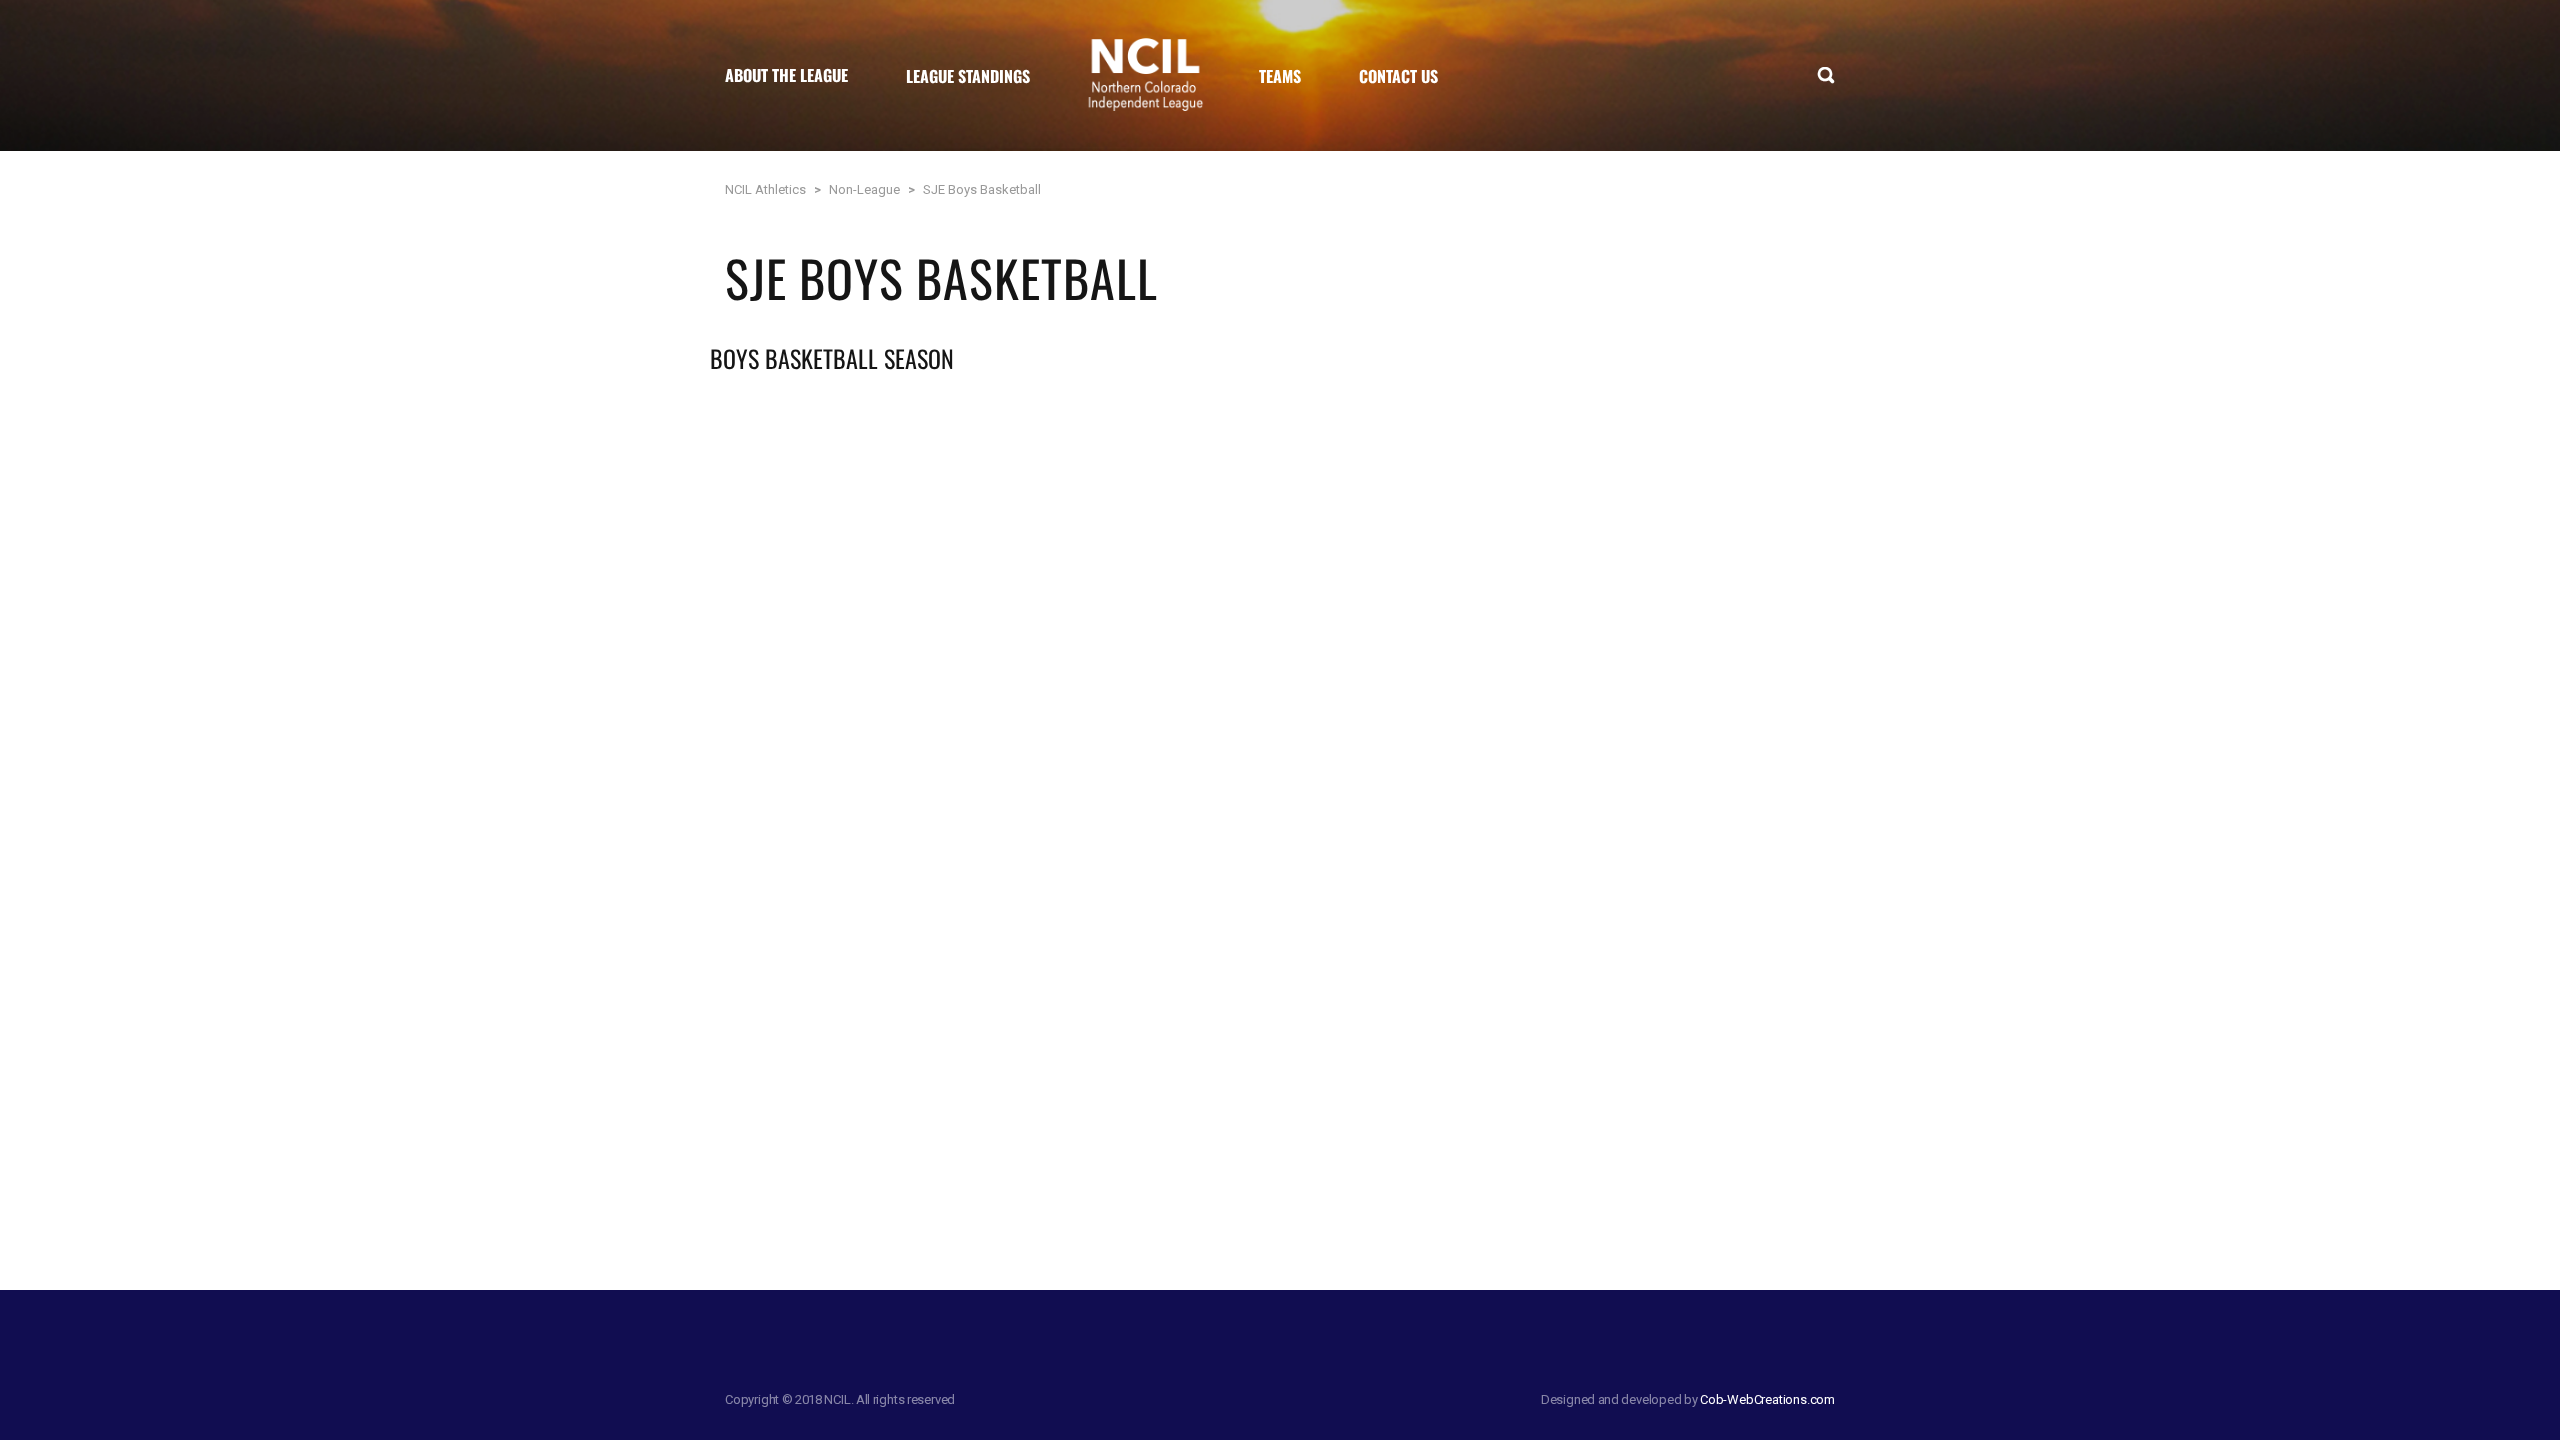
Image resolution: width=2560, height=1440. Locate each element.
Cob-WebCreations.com (1767, 1399)
